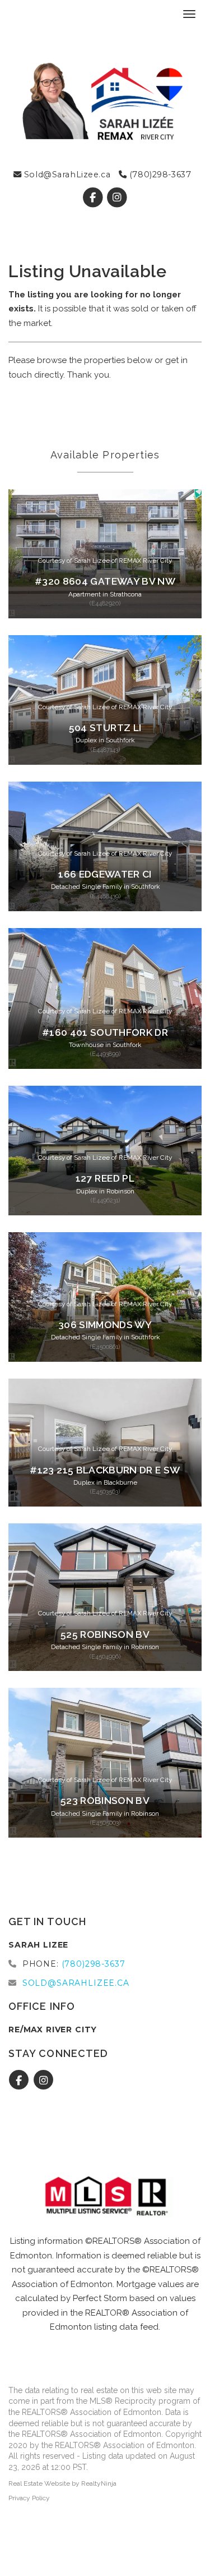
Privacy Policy (29, 2498)
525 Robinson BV (105, 1634)
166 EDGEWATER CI (105, 874)
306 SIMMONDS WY (105, 1325)
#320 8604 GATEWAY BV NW (105, 581)
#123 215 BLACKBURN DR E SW (105, 1470)
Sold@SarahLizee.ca (66, 175)
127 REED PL (105, 1178)
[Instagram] (117, 198)
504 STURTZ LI (105, 728)
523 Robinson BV (105, 1801)
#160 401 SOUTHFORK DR (105, 1032)
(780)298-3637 (159, 175)
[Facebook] (94, 198)
